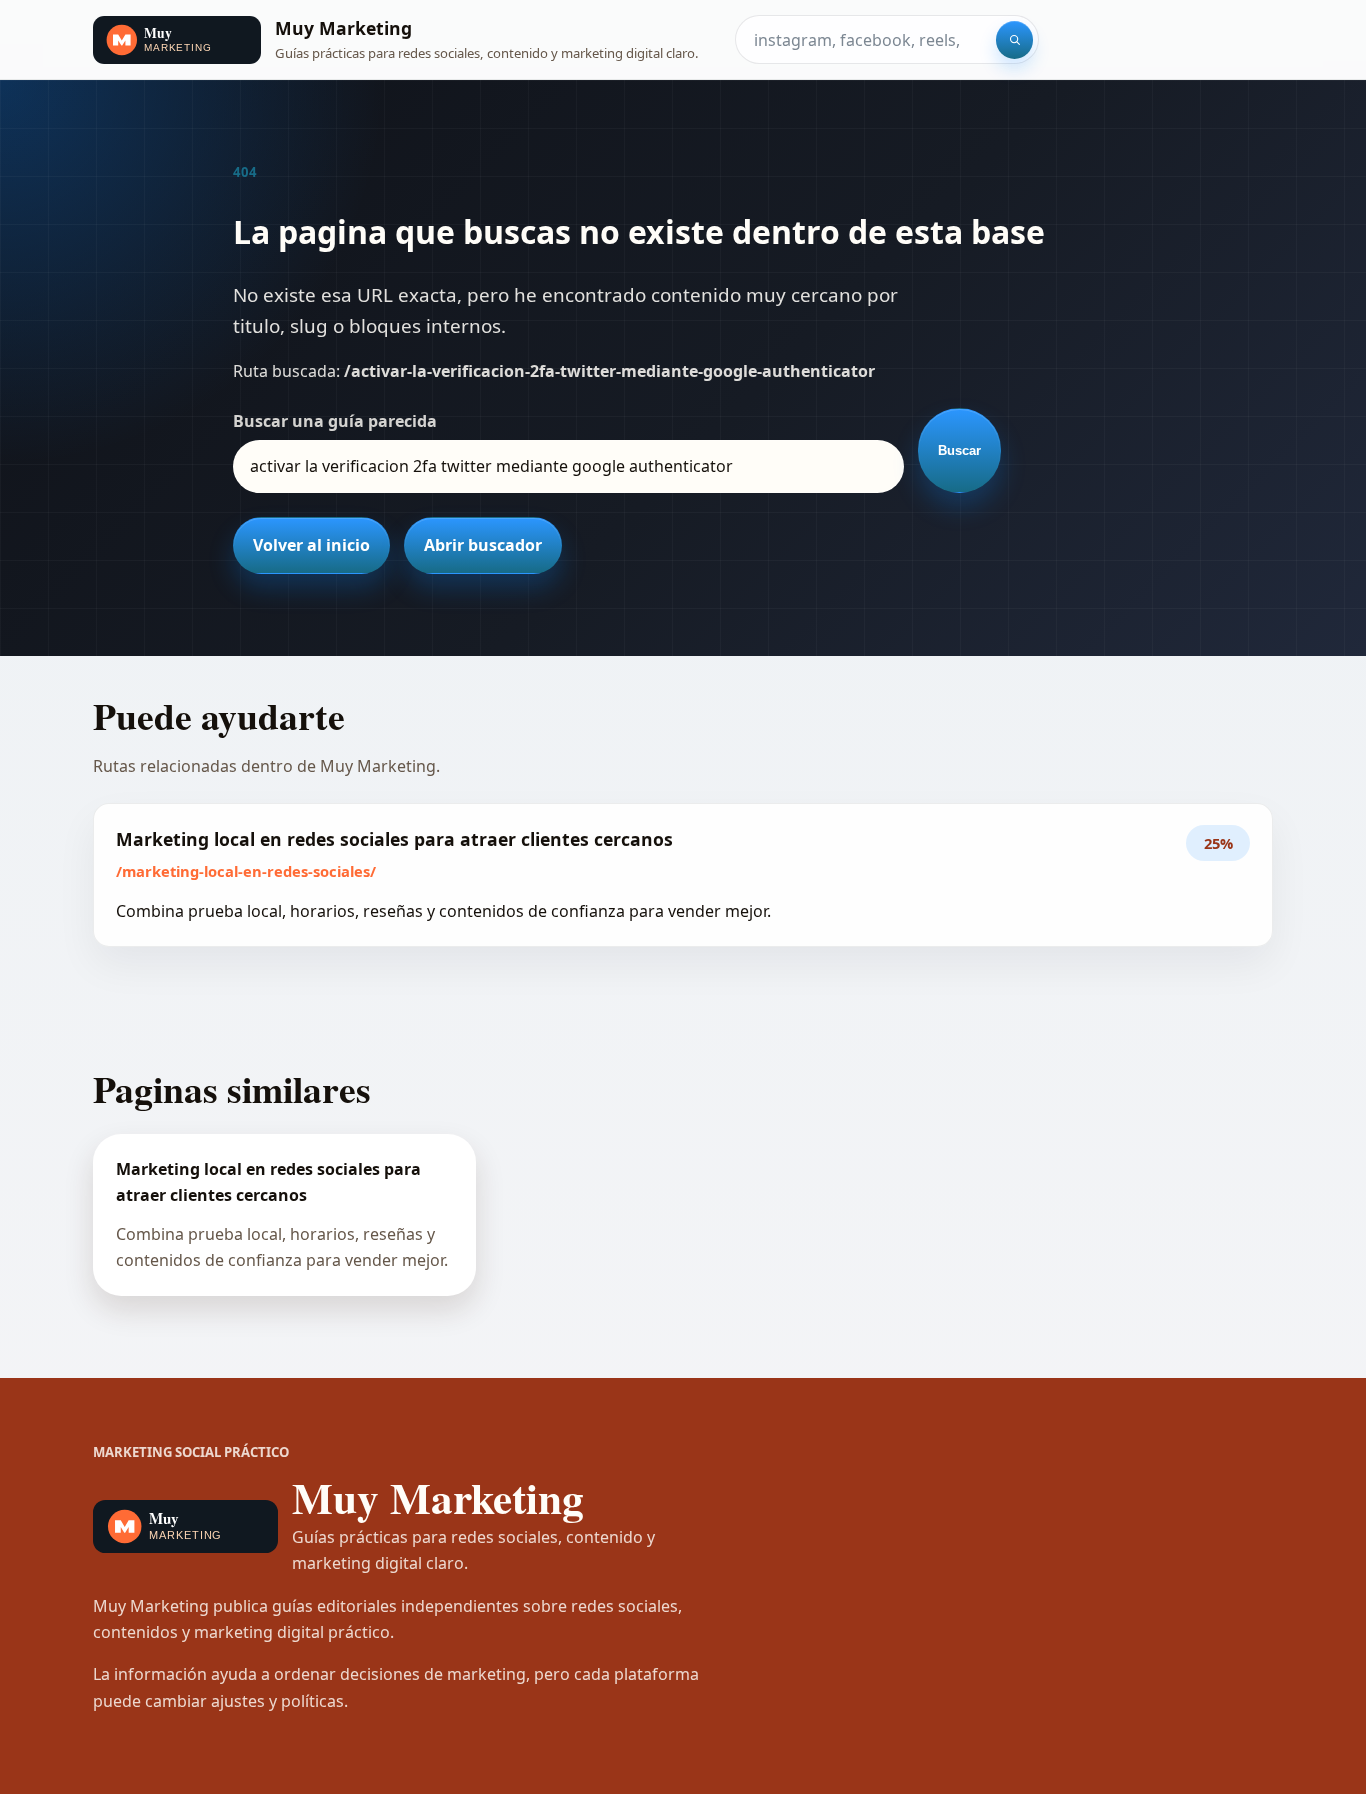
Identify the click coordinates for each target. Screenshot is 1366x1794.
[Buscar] (1015, 40)
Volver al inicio (311, 545)
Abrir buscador (483, 545)
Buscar (959, 450)
